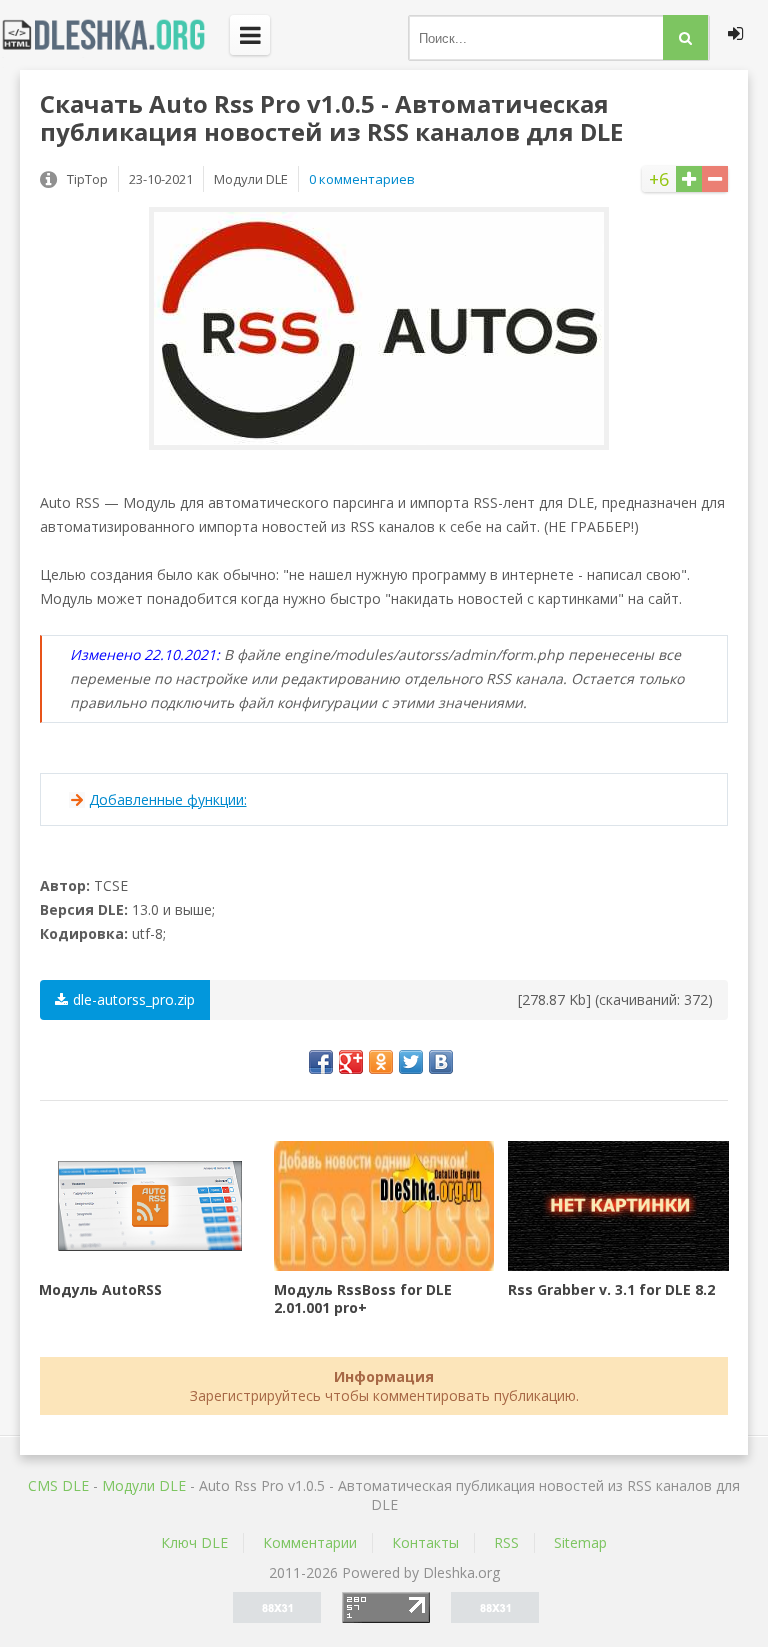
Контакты (425, 1542)
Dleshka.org (115, 35)
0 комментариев (362, 179)
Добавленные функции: (168, 799)
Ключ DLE (194, 1542)
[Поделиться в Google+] (351, 1062)
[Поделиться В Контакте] (441, 1062)
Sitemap (580, 1542)
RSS (506, 1542)
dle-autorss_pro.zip (134, 999)
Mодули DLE (144, 1485)
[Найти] (685, 37)
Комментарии (310, 1542)
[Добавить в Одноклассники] (381, 1062)
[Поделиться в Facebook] (321, 1062)
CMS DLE (58, 1485)
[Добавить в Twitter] (411, 1062)
